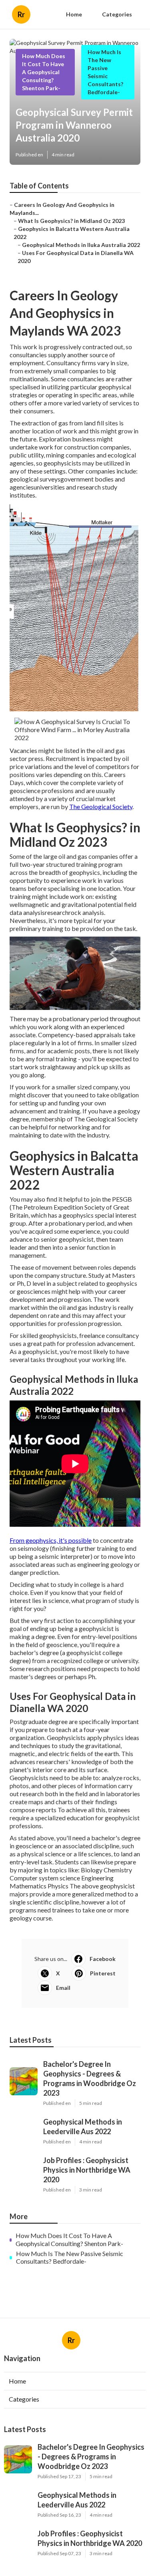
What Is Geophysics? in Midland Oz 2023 (71, 221)
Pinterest (103, 1973)
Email (63, 1988)
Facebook (103, 1959)
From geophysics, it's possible (51, 1540)
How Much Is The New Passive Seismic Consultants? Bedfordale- (70, 2257)
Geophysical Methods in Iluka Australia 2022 (81, 245)
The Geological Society (101, 806)
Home (74, 14)
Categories (117, 14)
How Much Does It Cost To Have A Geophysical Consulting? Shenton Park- (44, 72)
